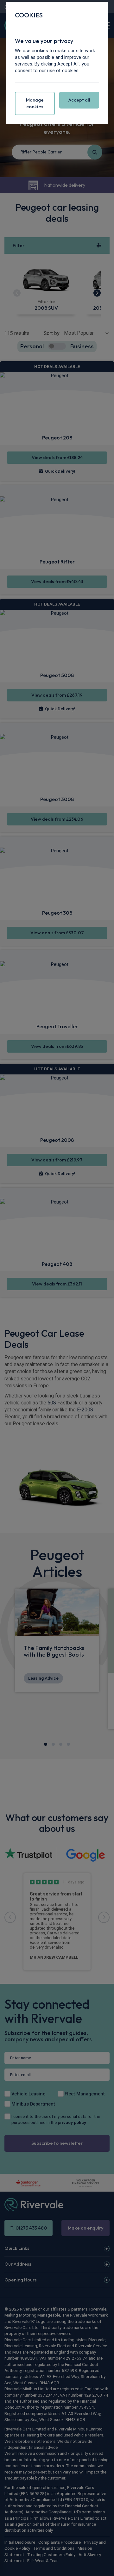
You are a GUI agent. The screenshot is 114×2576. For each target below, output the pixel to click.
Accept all (79, 100)
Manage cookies (35, 103)
